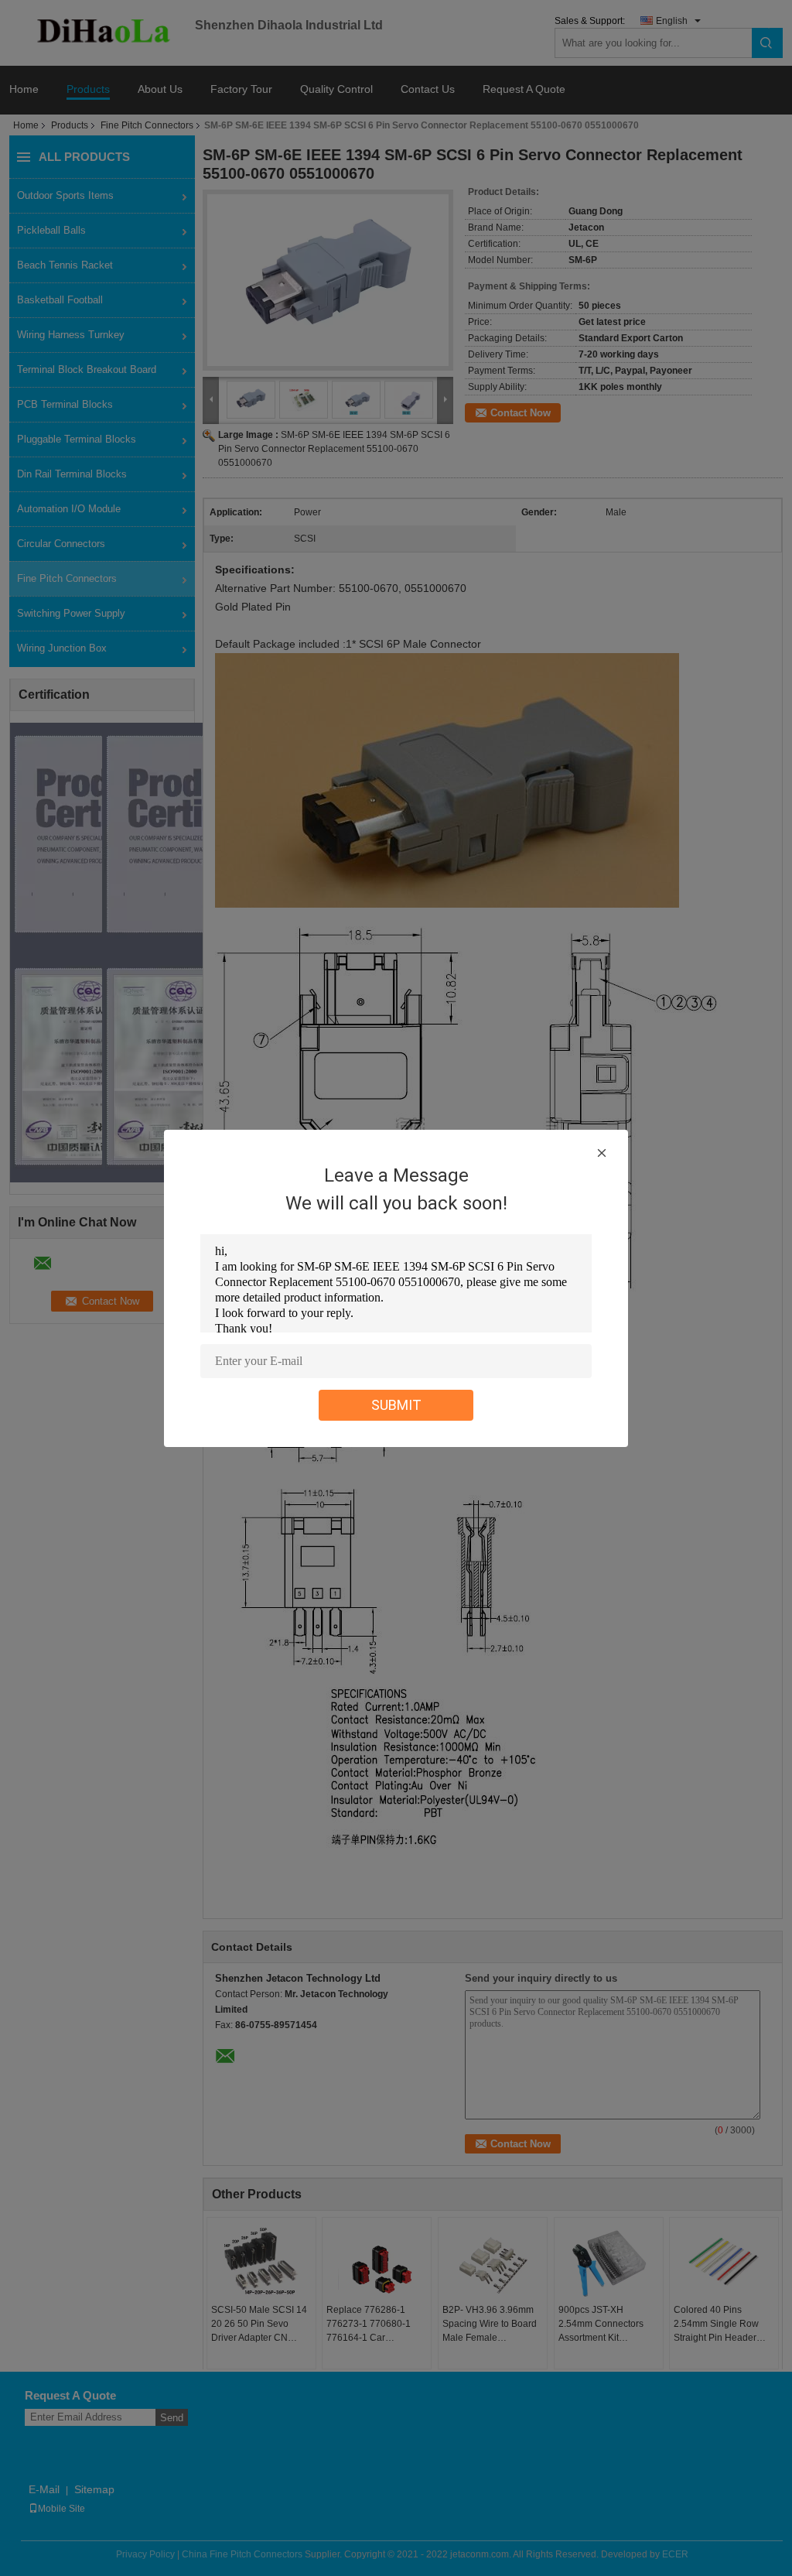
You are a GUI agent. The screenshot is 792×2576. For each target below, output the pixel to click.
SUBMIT (396, 1405)
